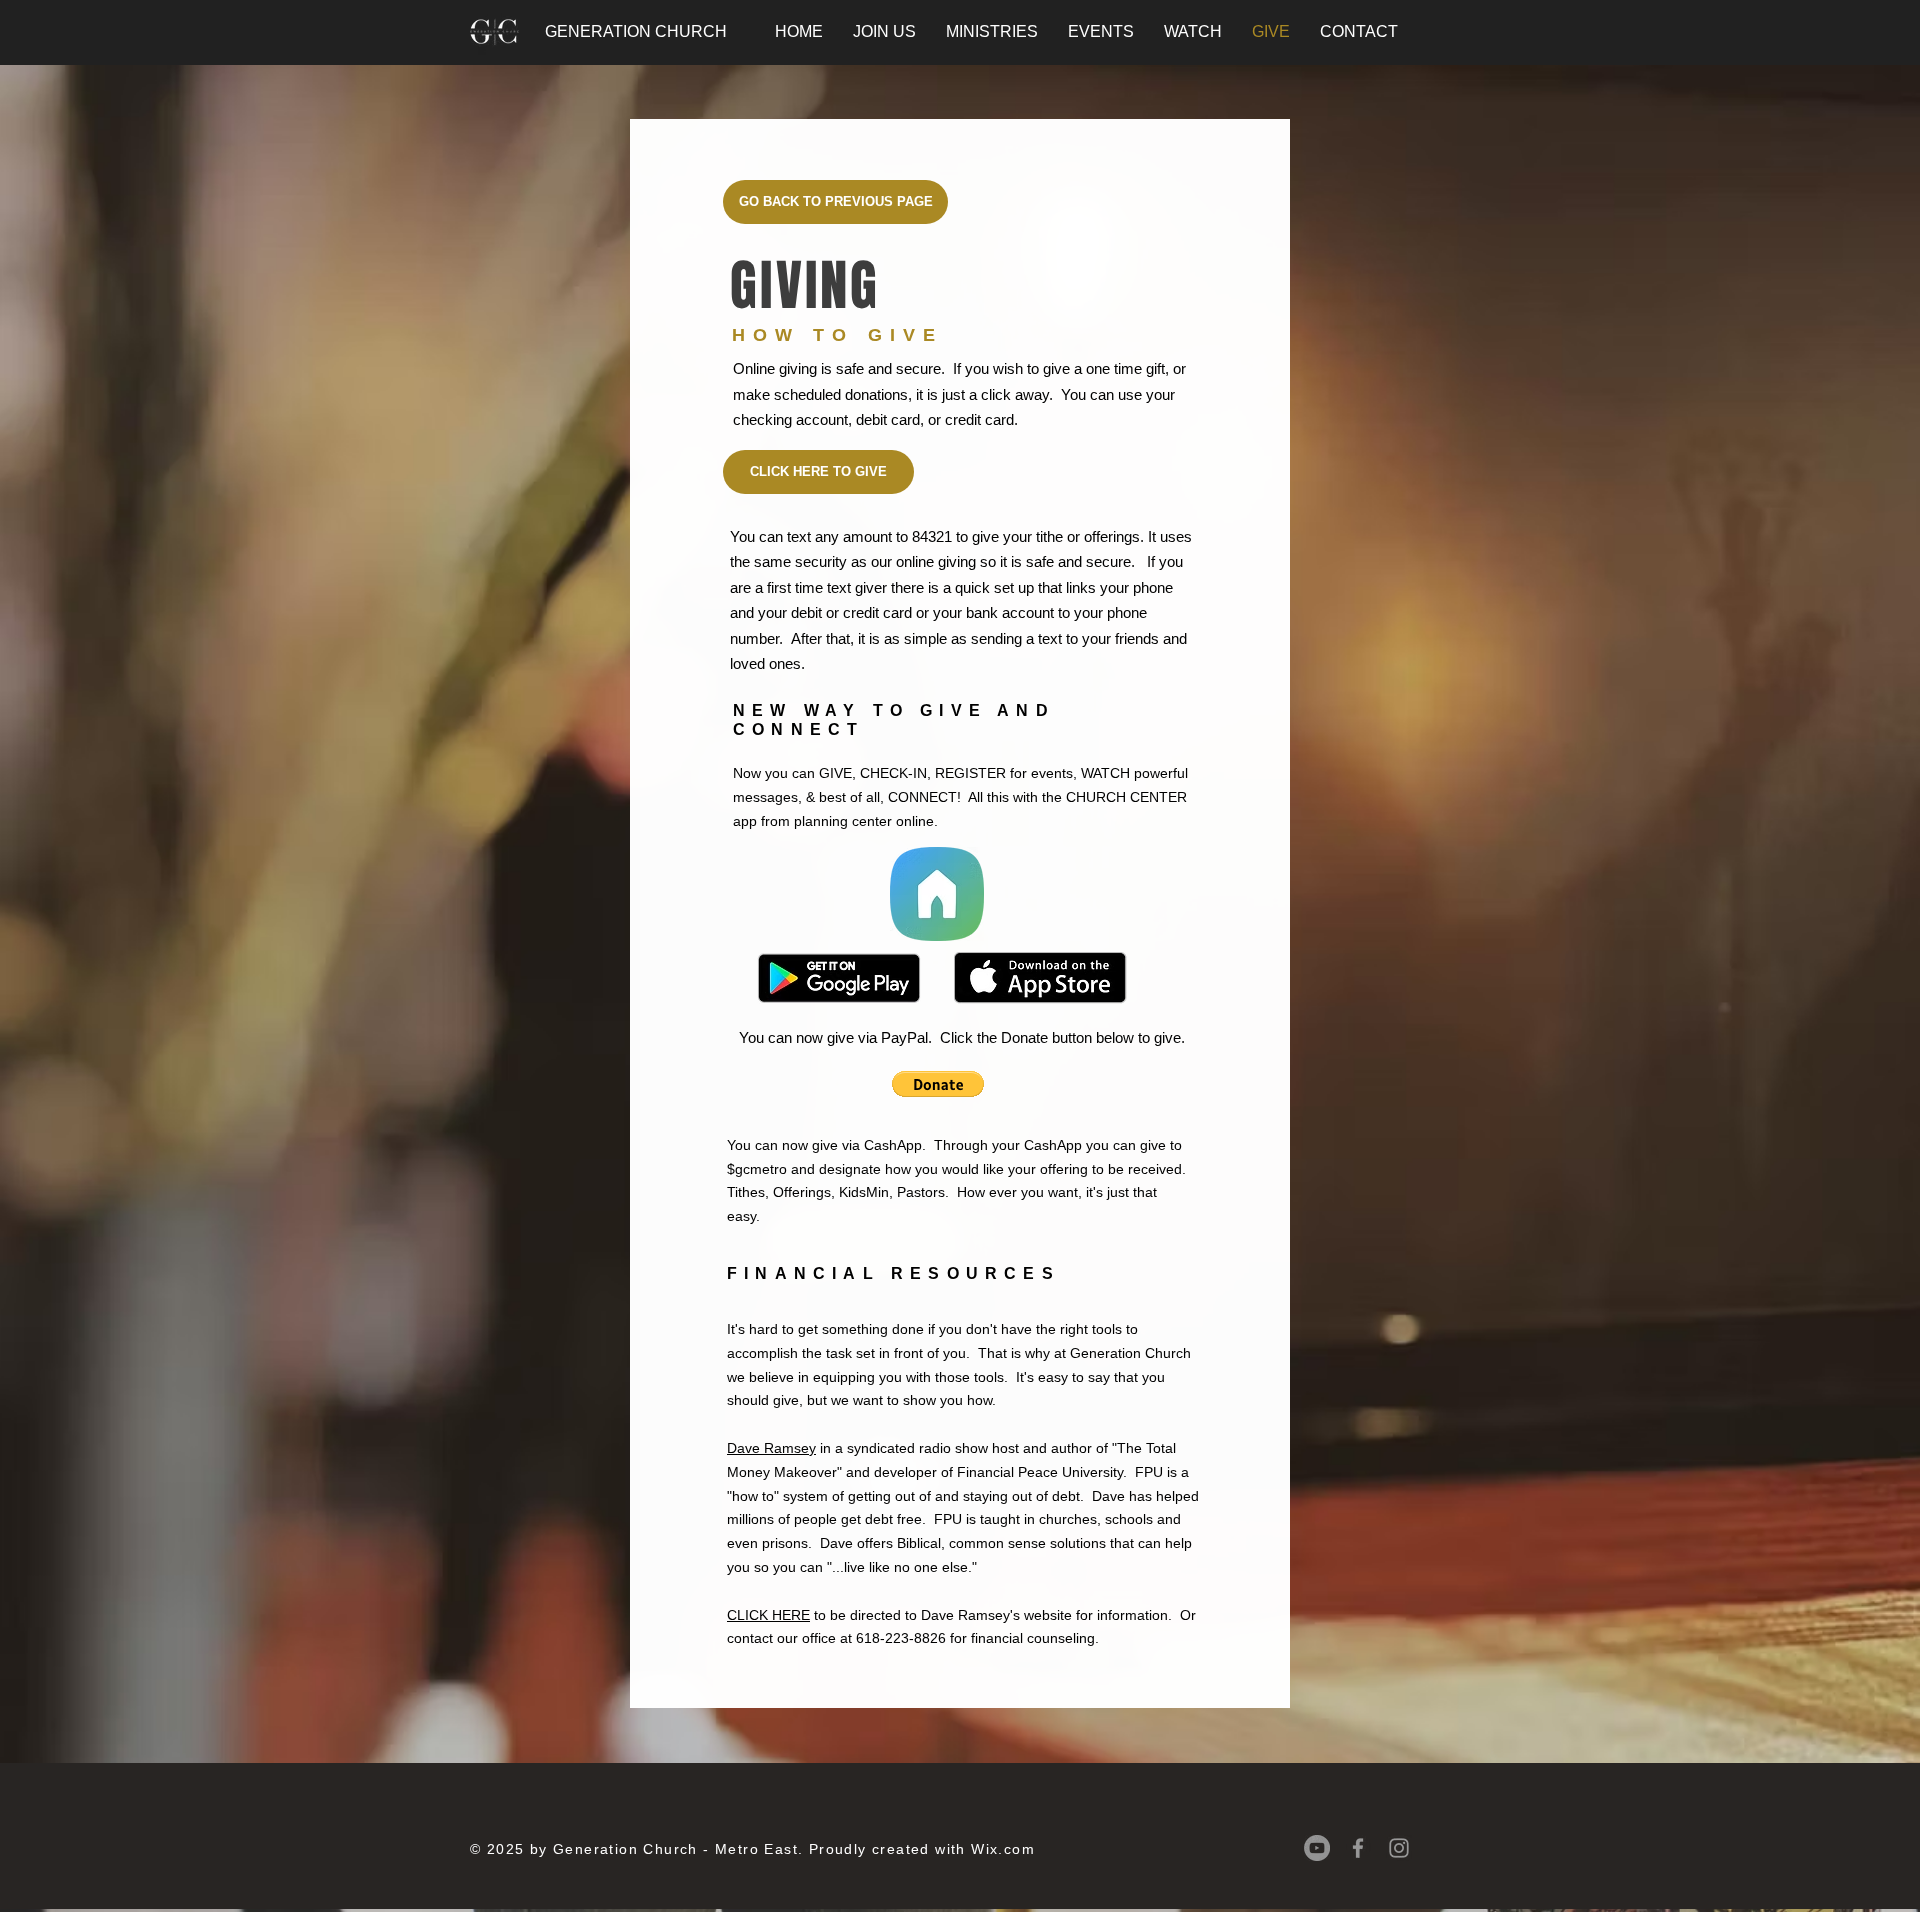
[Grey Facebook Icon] (1358, 1848)
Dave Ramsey (771, 1448)
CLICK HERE (768, 1615)
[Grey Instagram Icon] (1399, 1848)
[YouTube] (1317, 1848)
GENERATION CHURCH (636, 31)
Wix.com (1003, 1849)
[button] (938, 1084)
